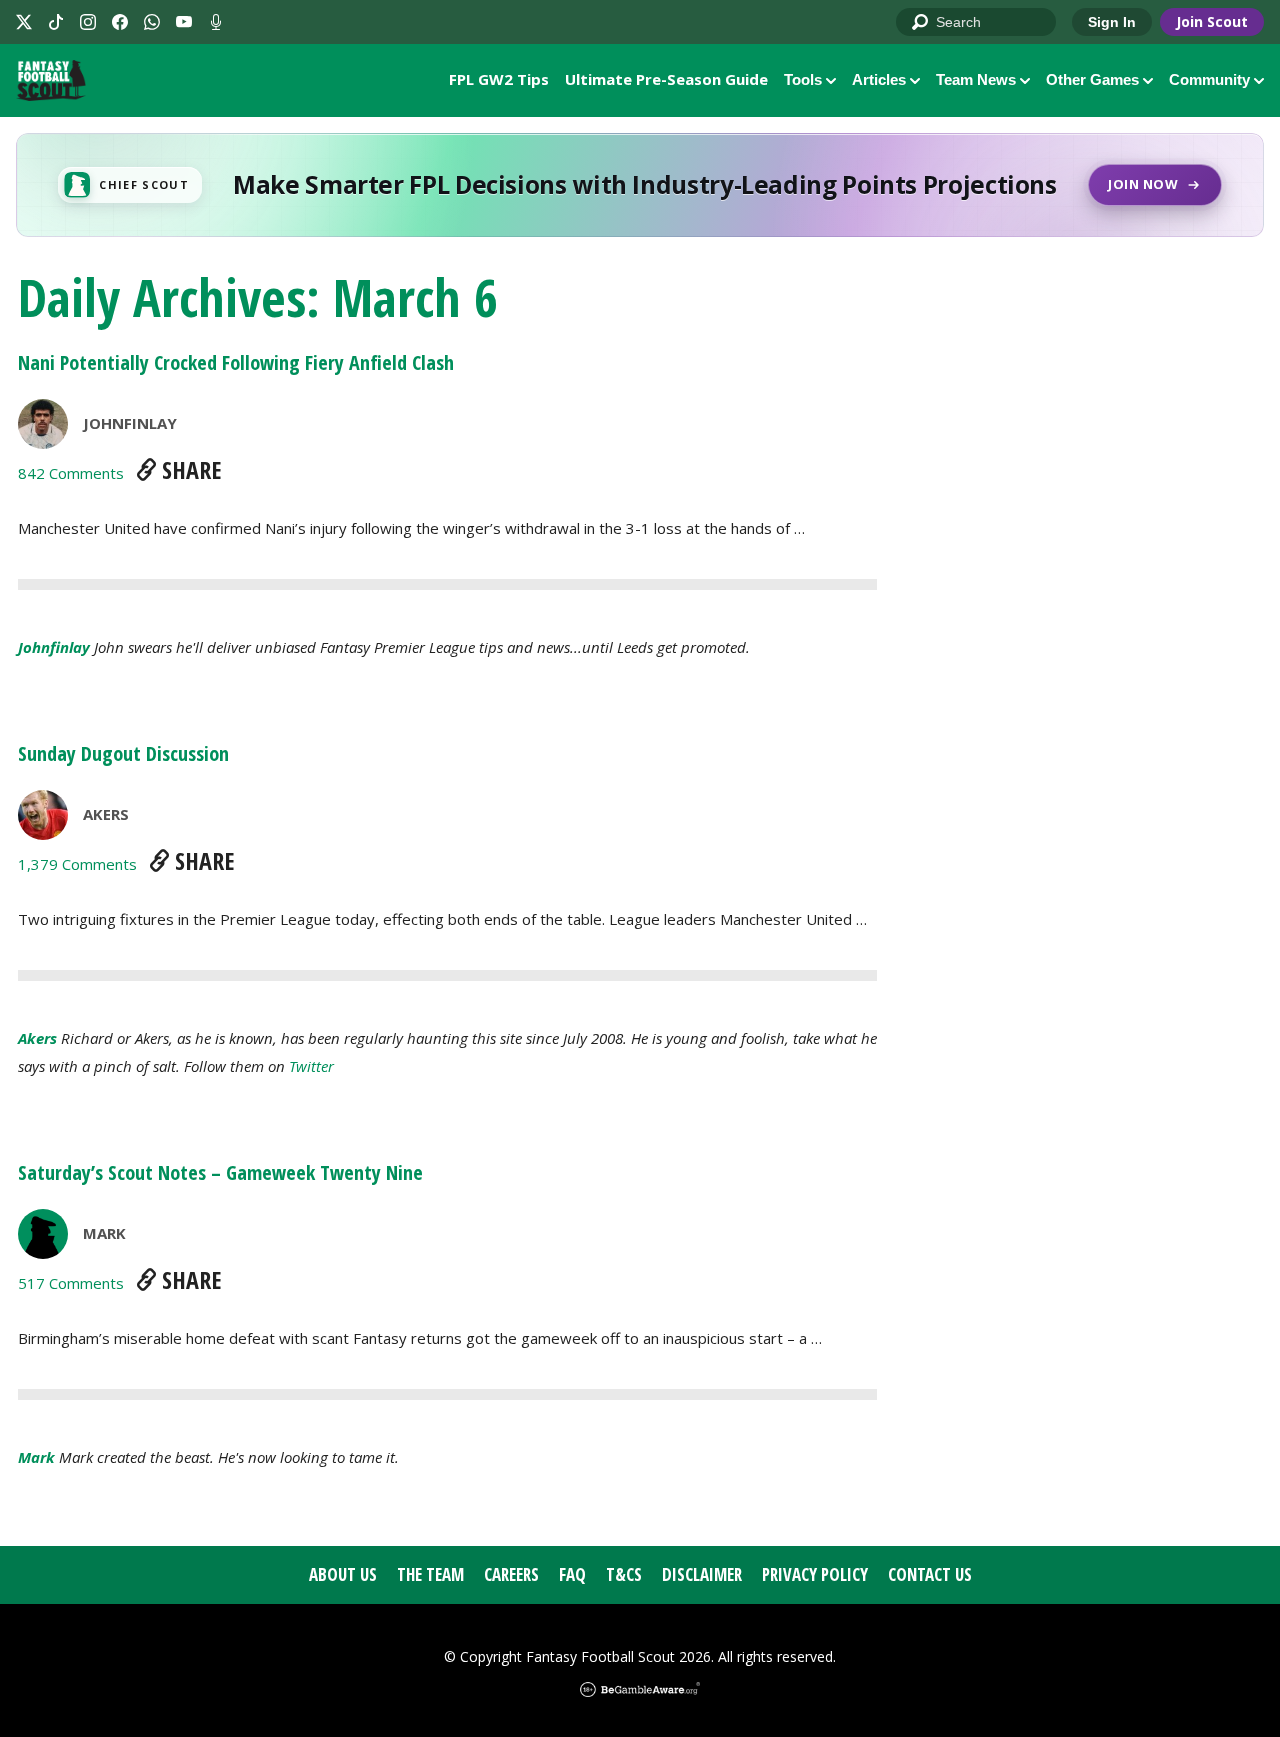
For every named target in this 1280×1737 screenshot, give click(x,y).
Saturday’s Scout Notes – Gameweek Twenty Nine (220, 1172)
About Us (343, 1574)
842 (71, 473)
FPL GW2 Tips (499, 79)
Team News (976, 79)
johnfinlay (130, 423)
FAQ (572, 1574)
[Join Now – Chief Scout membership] (640, 185)
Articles (879, 79)
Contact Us (930, 1574)
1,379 (77, 864)
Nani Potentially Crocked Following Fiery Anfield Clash (236, 362)
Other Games (1092, 79)
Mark (104, 1233)
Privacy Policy (815, 1574)
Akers (106, 814)
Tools (803, 79)
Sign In (1112, 22)
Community (1209, 79)
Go (921, 23)
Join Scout (1212, 21)
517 (71, 1283)
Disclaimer (702, 1574)
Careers (511, 1574)
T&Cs (624, 1574)
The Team (430, 1574)
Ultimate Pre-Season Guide (666, 79)
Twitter (311, 1066)
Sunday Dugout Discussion (123, 753)
